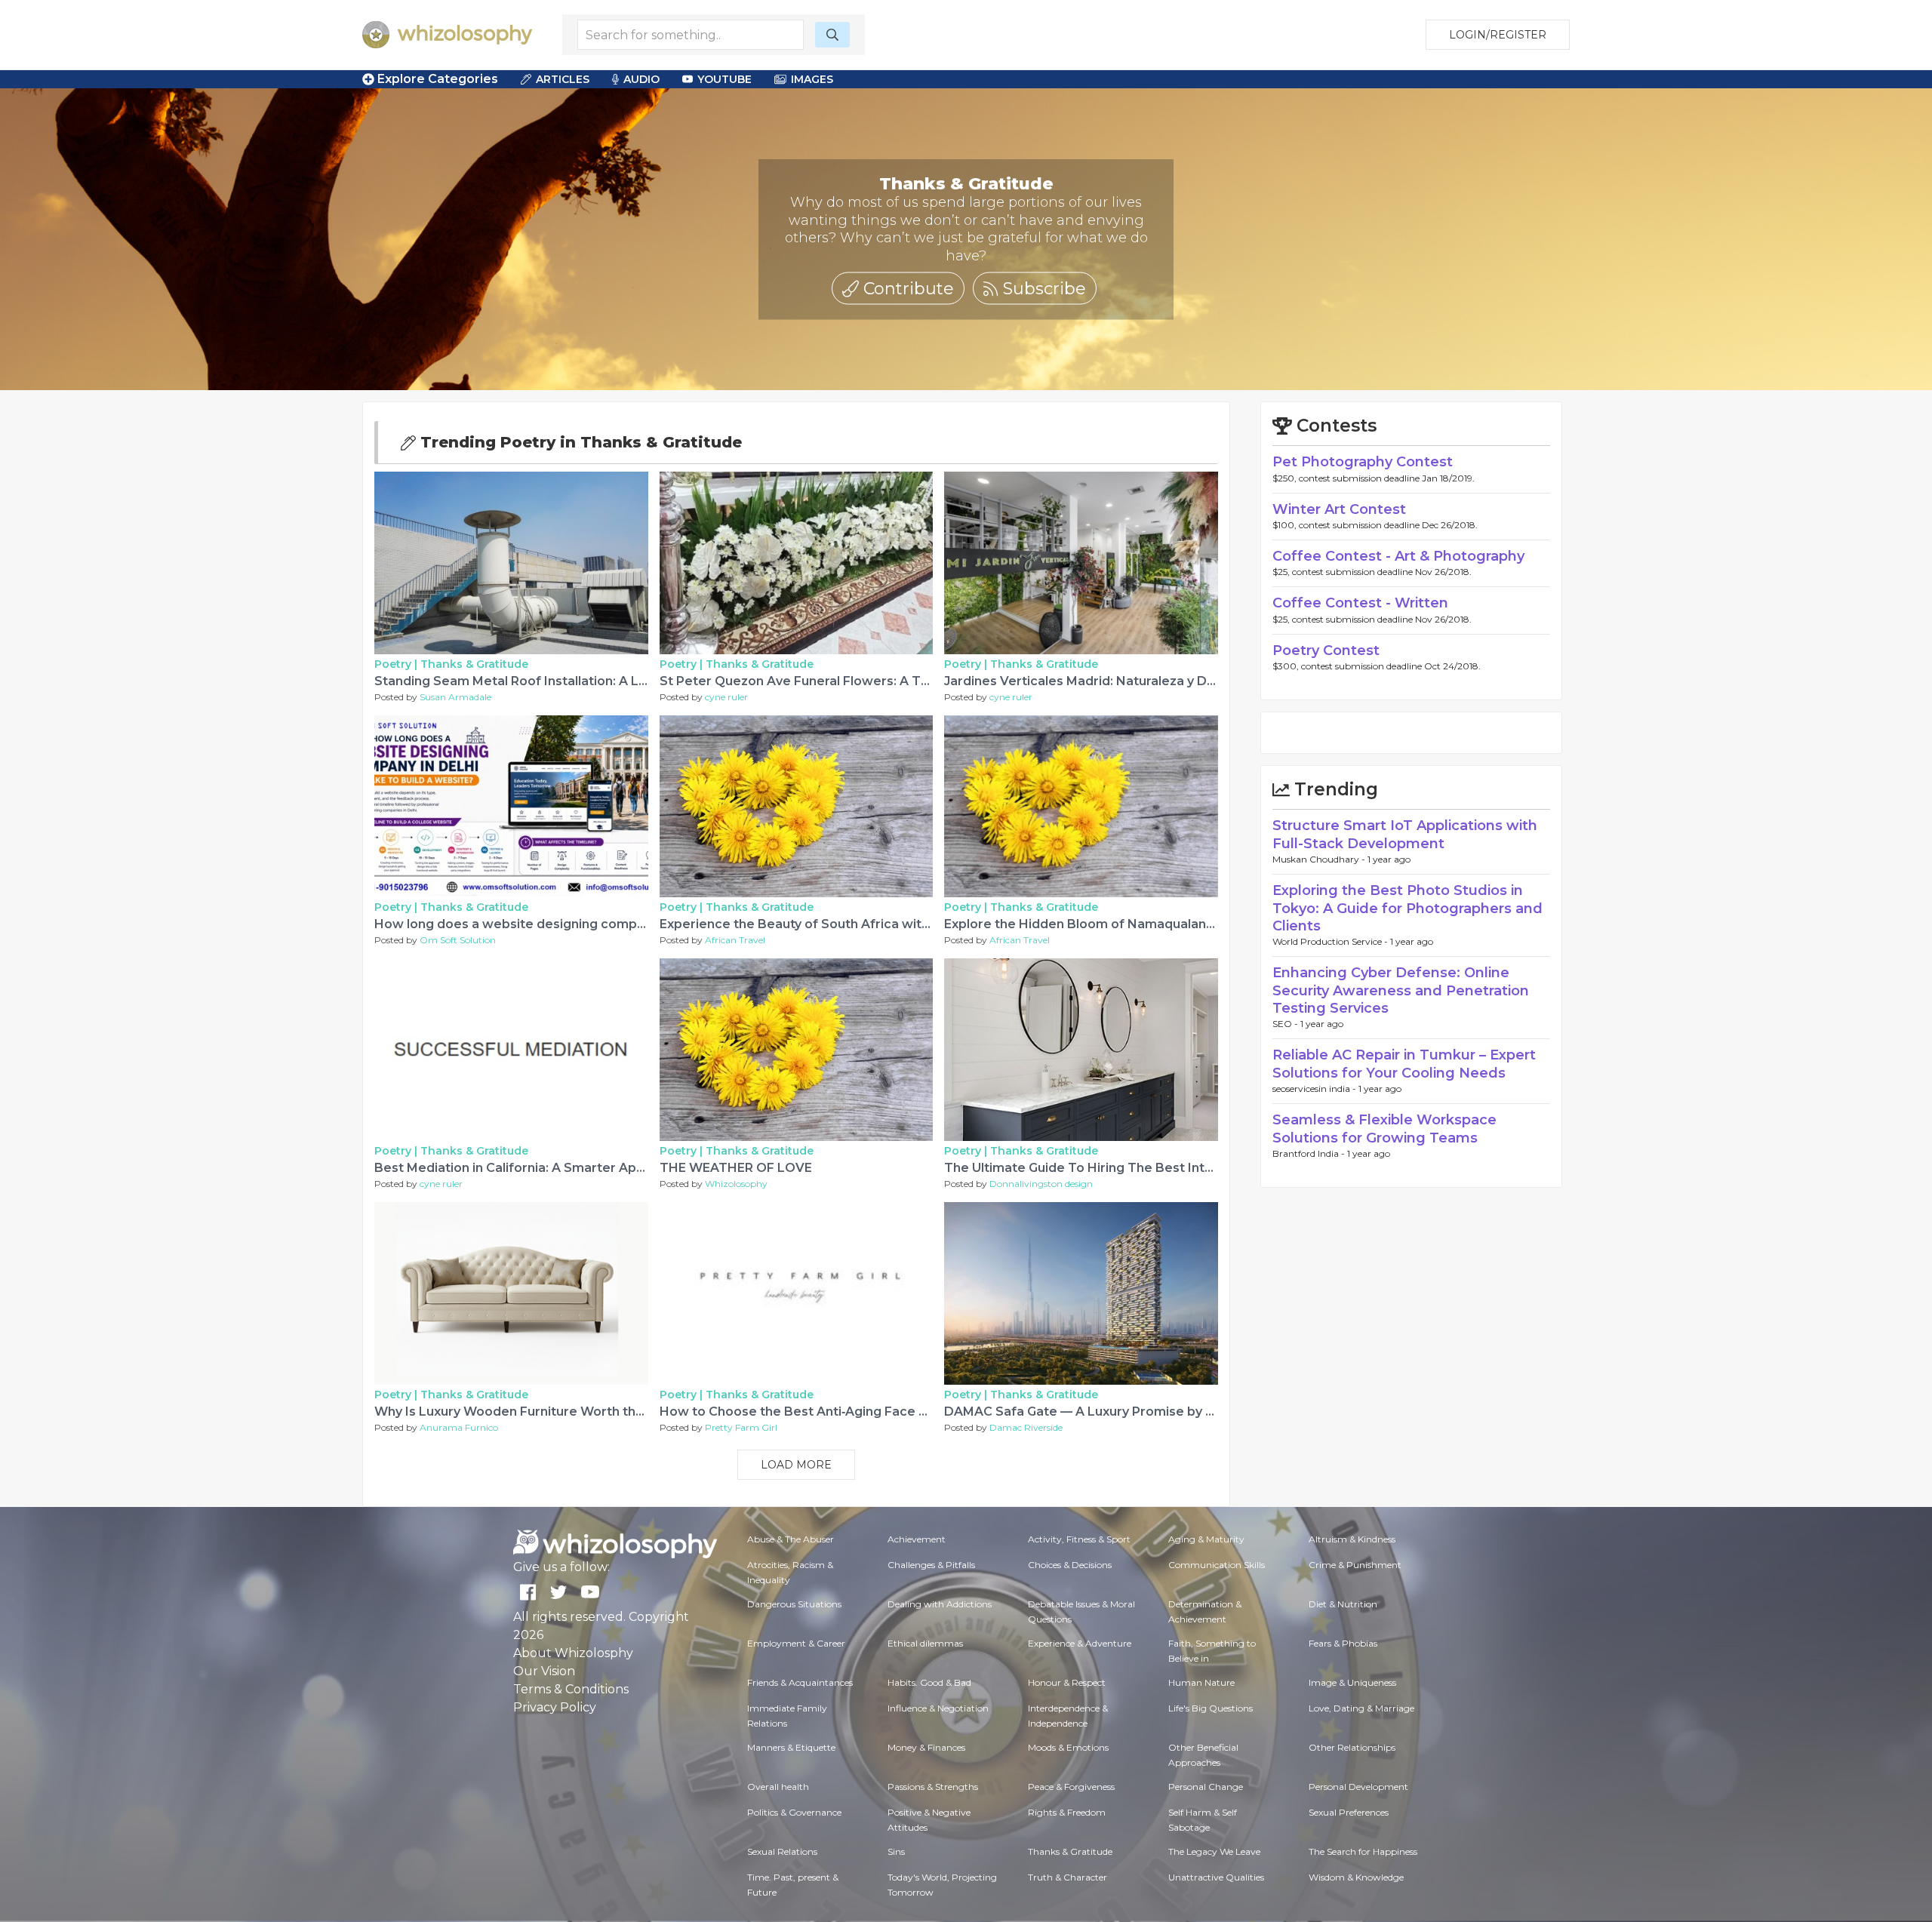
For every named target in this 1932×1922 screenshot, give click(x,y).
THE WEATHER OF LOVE (736, 1168)
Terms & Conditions (571, 1689)
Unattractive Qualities (1216, 1877)
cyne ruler (726, 697)
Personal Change (1206, 1787)
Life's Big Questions (1211, 1708)
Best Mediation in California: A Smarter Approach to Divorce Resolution (597, 1168)
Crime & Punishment (1355, 1565)
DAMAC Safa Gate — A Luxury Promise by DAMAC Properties (1134, 1412)
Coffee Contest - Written (1360, 603)
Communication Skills (1217, 1565)
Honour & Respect (1067, 1682)
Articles (563, 79)
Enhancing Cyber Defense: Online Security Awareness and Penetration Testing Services (1401, 990)
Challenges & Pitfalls (931, 1565)
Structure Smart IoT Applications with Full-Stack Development (1405, 834)
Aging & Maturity (1206, 1539)
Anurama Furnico (459, 1427)
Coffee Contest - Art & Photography (1398, 556)
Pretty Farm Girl (741, 1427)
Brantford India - (1310, 1153)
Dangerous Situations (794, 1604)
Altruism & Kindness (1352, 1539)
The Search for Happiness (1363, 1851)
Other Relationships (1352, 1747)
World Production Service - (1331, 941)
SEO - (1286, 1024)
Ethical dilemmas (925, 1643)
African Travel (735, 940)
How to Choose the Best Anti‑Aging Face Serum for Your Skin (851, 1412)
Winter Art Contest (1339, 509)
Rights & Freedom (1067, 1812)
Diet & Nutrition (1343, 1604)
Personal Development (1358, 1787)
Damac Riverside (1026, 1427)
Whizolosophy (736, 1184)
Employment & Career (796, 1643)
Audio (641, 79)
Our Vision (544, 1671)
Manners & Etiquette (791, 1747)
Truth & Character (1068, 1877)
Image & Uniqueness (1352, 1682)
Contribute (906, 288)
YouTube (724, 79)
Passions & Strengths (933, 1787)
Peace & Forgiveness (1071, 1787)
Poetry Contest (1326, 650)
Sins (896, 1851)
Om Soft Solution (458, 940)
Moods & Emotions (1068, 1747)
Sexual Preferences (1349, 1812)
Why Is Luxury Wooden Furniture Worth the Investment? (550, 1412)
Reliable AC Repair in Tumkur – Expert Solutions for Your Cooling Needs (1404, 1064)
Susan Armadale (455, 697)
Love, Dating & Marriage (1361, 1708)
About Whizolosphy (573, 1653)
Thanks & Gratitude (474, 664)
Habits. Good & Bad (929, 1682)
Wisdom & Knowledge (1356, 1877)
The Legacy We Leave (1214, 1851)
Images (812, 79)
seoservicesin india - (1315, 1089)
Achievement (917, 1539)
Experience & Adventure (1080, 1643)
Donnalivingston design (1041, 1184)
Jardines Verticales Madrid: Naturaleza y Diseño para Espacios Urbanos (1165, 681)
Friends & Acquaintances (800, 1682)
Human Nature (1201, 1682)
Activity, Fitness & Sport (1079, 1539)
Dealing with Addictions (940, 1604)
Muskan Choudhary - (1320, 859)
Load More (796, 1465)
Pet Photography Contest (1363, 462)
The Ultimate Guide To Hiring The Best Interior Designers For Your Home (1171, 1168)
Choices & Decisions (1070, 1565)
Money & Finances (926, 1747)
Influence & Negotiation (938, 1708)
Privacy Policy (555, 1707)
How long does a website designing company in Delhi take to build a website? (617, 924)
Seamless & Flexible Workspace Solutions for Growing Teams (1384, 1129)
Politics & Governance (794, 1812)
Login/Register (1498, 35)
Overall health (778, 1787)
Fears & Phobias (1343, 1643)
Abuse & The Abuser (791, 1539)
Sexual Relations (782, 1851)
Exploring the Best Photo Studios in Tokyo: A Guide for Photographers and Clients (1407, 908)
